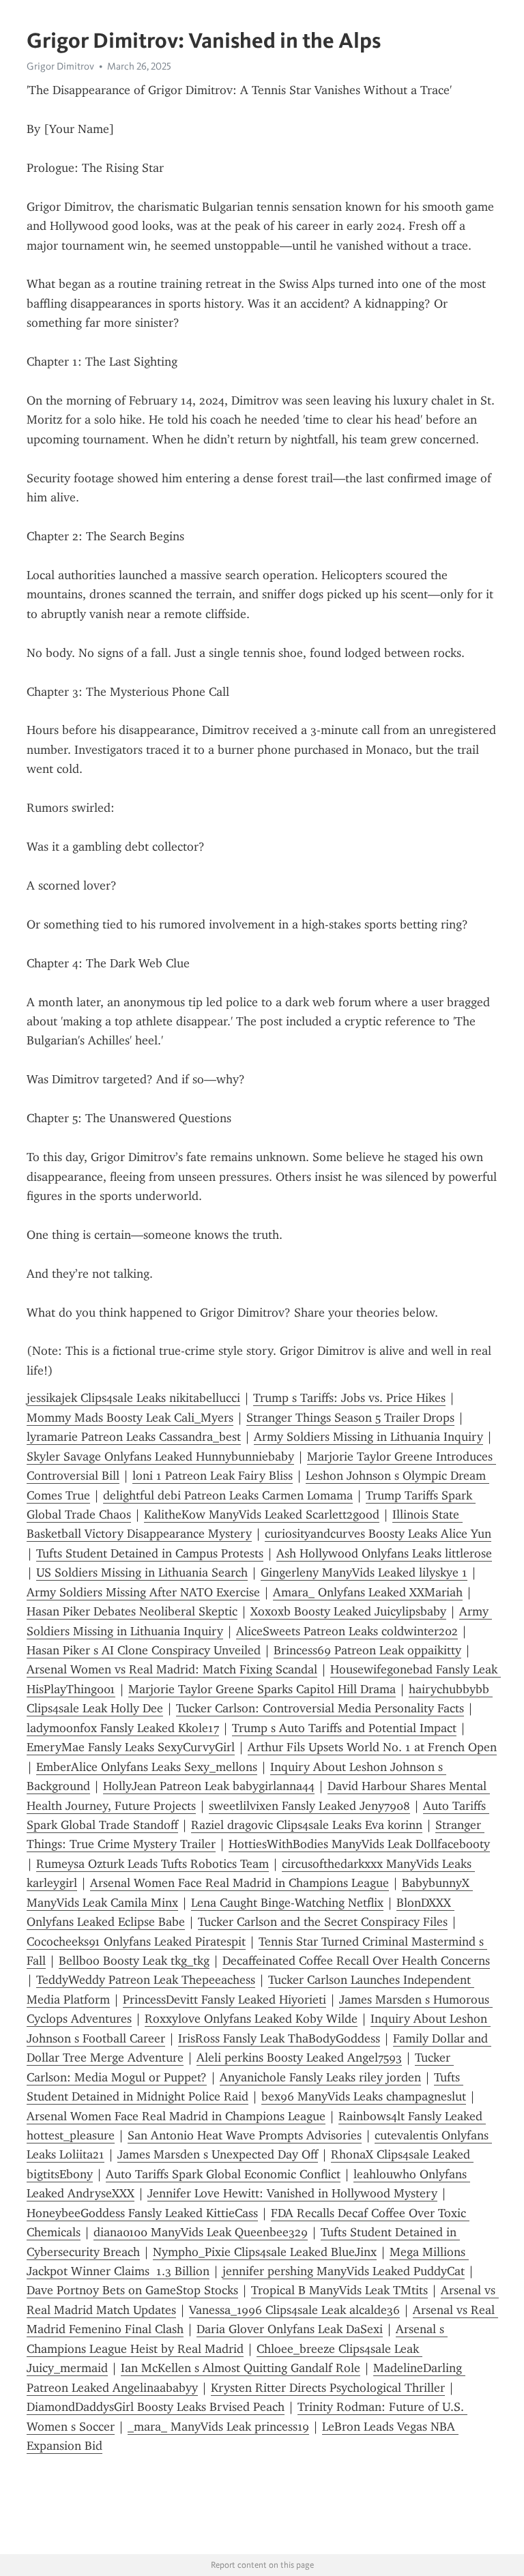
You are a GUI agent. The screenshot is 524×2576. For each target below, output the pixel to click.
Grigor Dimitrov (60, 66)
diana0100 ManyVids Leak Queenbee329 (201, 2232)
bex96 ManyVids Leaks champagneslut (364, 2096)
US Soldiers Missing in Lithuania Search (142, 1572)
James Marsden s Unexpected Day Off (218, 2154)
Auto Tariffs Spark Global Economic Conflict (223, 2174)
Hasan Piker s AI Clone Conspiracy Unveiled (144, 1650)
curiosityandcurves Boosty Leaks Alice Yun (378, 1534)
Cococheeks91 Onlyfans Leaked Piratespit (136, 1942)
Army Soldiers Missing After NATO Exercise (143, 1592)
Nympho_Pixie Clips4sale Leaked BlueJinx (265, 2252)
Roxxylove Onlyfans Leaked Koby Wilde (251, 2019)
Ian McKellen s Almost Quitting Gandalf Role (241, 2368)
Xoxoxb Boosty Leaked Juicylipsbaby (348, 1611)
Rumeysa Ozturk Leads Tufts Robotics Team (152, 1864)
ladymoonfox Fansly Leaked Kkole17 (123, 1728)
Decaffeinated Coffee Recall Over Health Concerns (356, 1961)
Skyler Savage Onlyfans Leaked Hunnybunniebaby (160, 1457)
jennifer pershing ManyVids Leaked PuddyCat (344, 2271)
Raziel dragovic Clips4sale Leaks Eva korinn (307, 1825)
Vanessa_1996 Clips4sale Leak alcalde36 (294, 2310)
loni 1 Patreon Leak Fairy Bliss (213, 1476)
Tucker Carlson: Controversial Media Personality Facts (320, 1708)
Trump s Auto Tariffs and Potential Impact (344, 1728)
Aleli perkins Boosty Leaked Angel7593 (299, 2058)
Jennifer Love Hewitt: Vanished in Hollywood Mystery (292, 2193)
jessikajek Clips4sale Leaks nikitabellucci (133, 1398)
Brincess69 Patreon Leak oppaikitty (367, 1650)
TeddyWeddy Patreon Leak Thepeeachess (146, 1980)
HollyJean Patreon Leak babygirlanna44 (209, 1786)
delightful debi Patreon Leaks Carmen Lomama (228, 1495)
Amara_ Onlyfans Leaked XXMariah (368, 1592)
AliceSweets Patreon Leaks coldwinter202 (347, 1631)
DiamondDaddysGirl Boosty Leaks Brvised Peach (156, 2407)
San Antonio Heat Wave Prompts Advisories (245, 2135)
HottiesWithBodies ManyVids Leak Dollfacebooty (359, 1844)
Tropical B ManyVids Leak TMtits (339, 2290)
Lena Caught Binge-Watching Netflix (287, 1903)
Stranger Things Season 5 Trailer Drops (350, 1418)
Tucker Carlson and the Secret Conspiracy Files (323, 1922)
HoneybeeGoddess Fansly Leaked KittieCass (142, 2213)
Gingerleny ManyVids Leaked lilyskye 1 (364, 1572)
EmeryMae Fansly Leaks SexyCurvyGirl (131, 1747)
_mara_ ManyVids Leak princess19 (218, 2427)
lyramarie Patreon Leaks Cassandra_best (134, 1437)
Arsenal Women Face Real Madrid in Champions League (239, 1883)
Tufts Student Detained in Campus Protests (150, 1553)
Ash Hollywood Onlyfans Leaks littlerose (384, 1553)
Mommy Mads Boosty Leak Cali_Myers (130, 1418)
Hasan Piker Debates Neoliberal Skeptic (132, 1611)
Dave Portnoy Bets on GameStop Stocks (132, 2290)
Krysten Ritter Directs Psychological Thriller (328, 2388)
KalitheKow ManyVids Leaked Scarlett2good (262, 1514)
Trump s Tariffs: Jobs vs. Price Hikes (349, 1398)
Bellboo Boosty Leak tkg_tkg (134, 1961)
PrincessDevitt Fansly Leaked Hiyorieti (224, 2000)
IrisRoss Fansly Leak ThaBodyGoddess (279, 2038)
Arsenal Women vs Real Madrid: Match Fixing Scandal (172, 1669)
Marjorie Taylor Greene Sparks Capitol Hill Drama (262, 1689)
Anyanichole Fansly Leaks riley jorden (320, 2077)
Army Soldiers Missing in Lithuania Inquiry (368, 1437)
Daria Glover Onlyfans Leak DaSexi (290, 2329)
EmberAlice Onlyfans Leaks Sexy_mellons (147, 1767)
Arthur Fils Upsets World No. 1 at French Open (372, 1747)
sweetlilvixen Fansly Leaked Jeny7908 (309, 1806)
